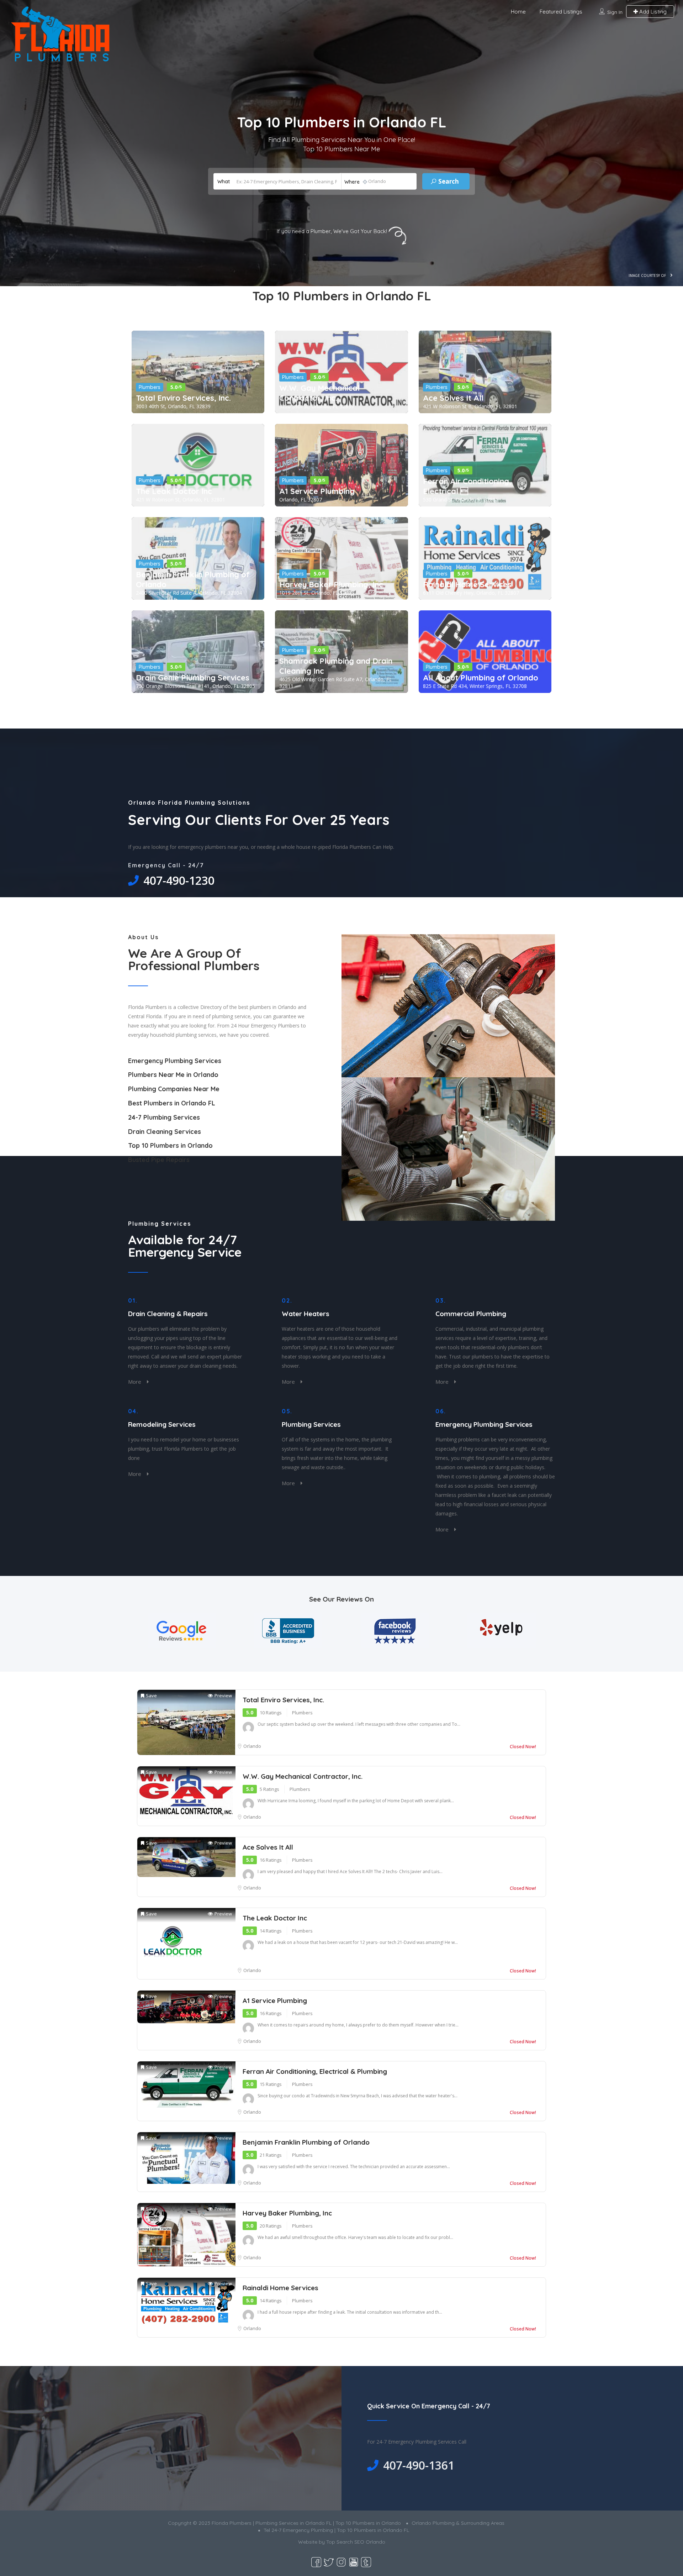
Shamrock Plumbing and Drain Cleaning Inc (336, 666)
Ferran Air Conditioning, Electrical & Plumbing (315, 2071)
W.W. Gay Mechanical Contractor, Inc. (319, 393)
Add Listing (652, 12)
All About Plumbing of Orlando (481, 678)
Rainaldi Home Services (467, 584)
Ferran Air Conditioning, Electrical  (467, 486)
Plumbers (150, 387)
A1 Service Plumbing (317, 491)
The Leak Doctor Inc (174, 491)
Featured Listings (561, 12)
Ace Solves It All (453, 398)
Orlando (252, 1746)
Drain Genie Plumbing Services (193, 678)
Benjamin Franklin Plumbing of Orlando (193, 579)
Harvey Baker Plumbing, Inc (331, 584)
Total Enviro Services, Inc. (183, 398)
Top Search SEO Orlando (356, 2542)
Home (518, 12)
